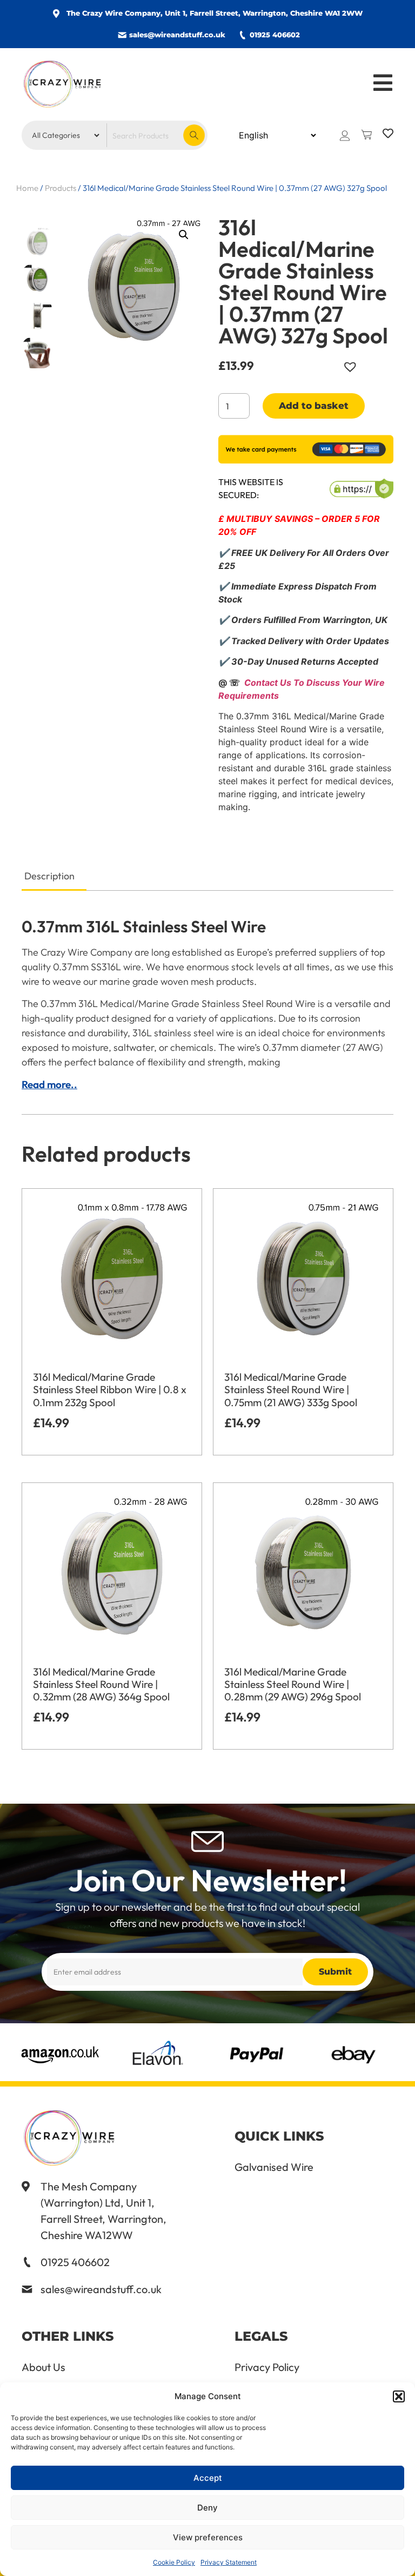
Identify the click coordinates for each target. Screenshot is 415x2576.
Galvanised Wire (274, 2167)
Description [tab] (49, 876)
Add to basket (314, 406)
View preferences (208, 2537)
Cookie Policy (174, 2562)
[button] (399, 2396)
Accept (208, 2478)
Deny (207, 2508)
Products (61, 188)
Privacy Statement (229, 2562)
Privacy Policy (267, 2367)
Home (27, 188)
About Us (43, 2367)
